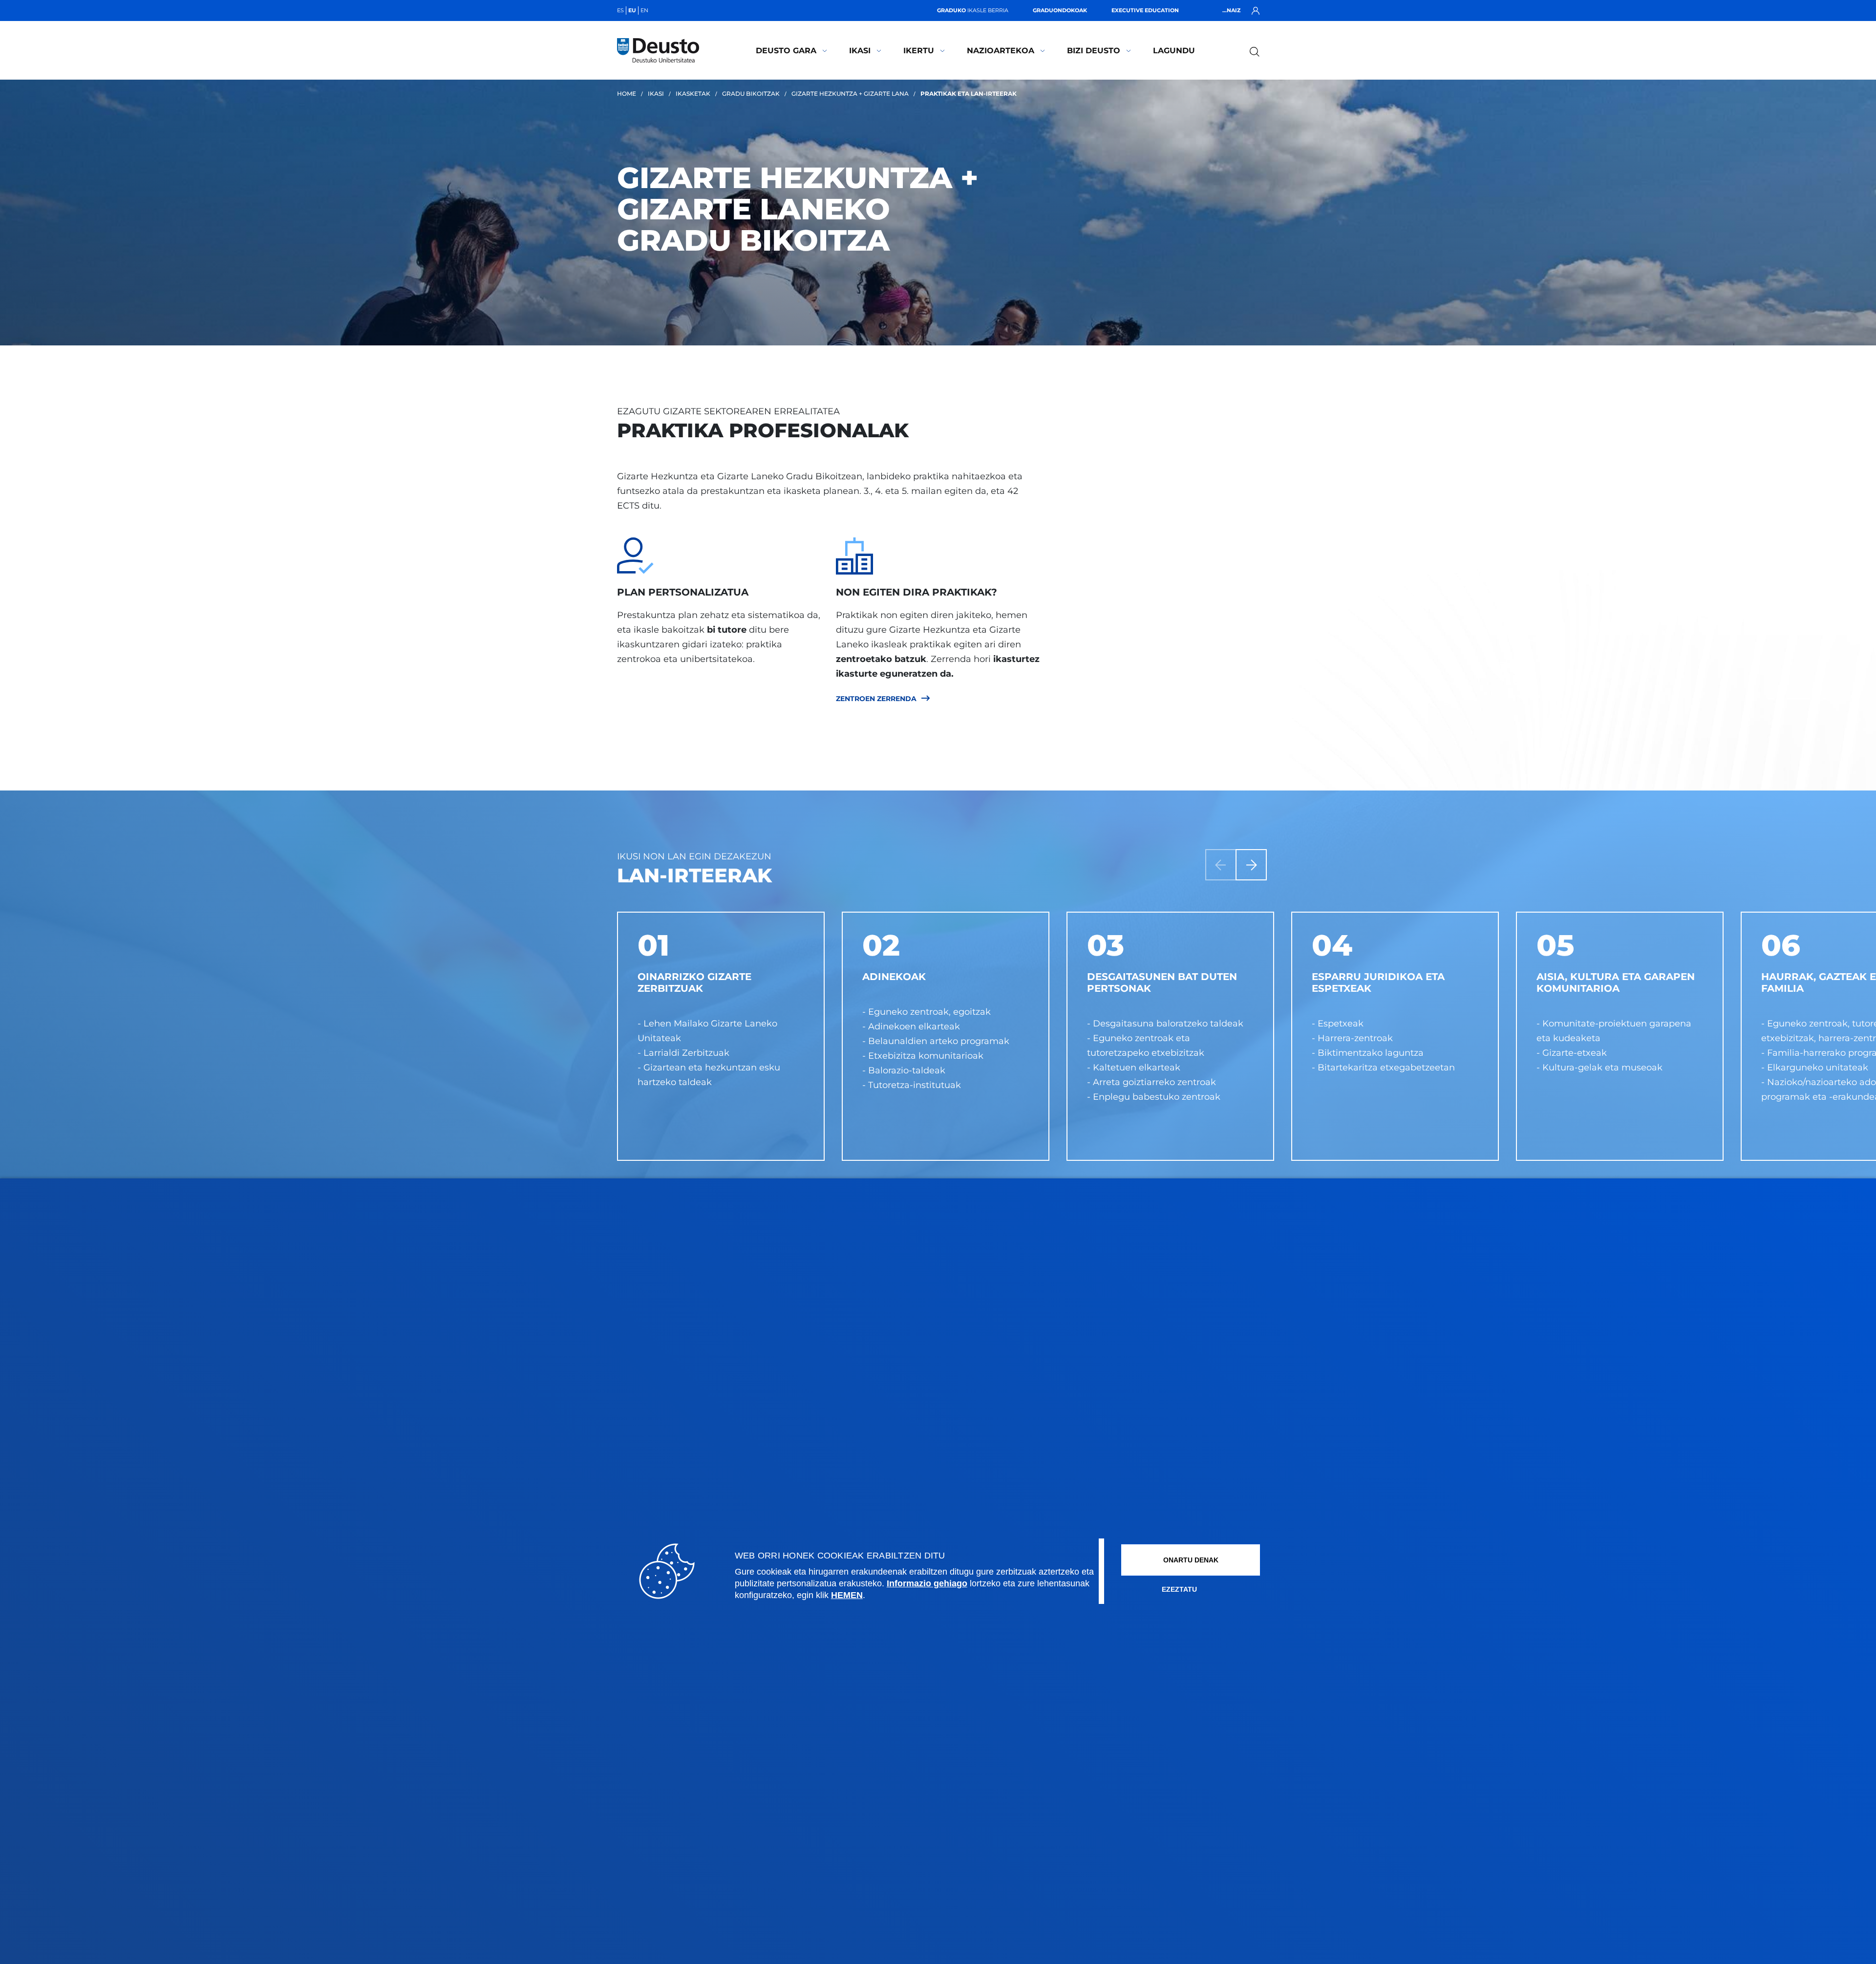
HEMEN (847, 1595)
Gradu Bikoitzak (751, 94)
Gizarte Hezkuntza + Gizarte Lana (850, 94)
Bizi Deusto (1094, 51)
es (620, 10)
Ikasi (860, 51)
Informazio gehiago (927, 1583)
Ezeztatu (1179, 1589)
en (644, 10)
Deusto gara (786, 51)
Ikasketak (693, 94)
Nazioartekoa (1001, 51)
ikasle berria (973, 10)
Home (627, 94)
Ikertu (919, 51)
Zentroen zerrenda (876, 699)
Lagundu (1174, 51)
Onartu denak (1191, 1560)
